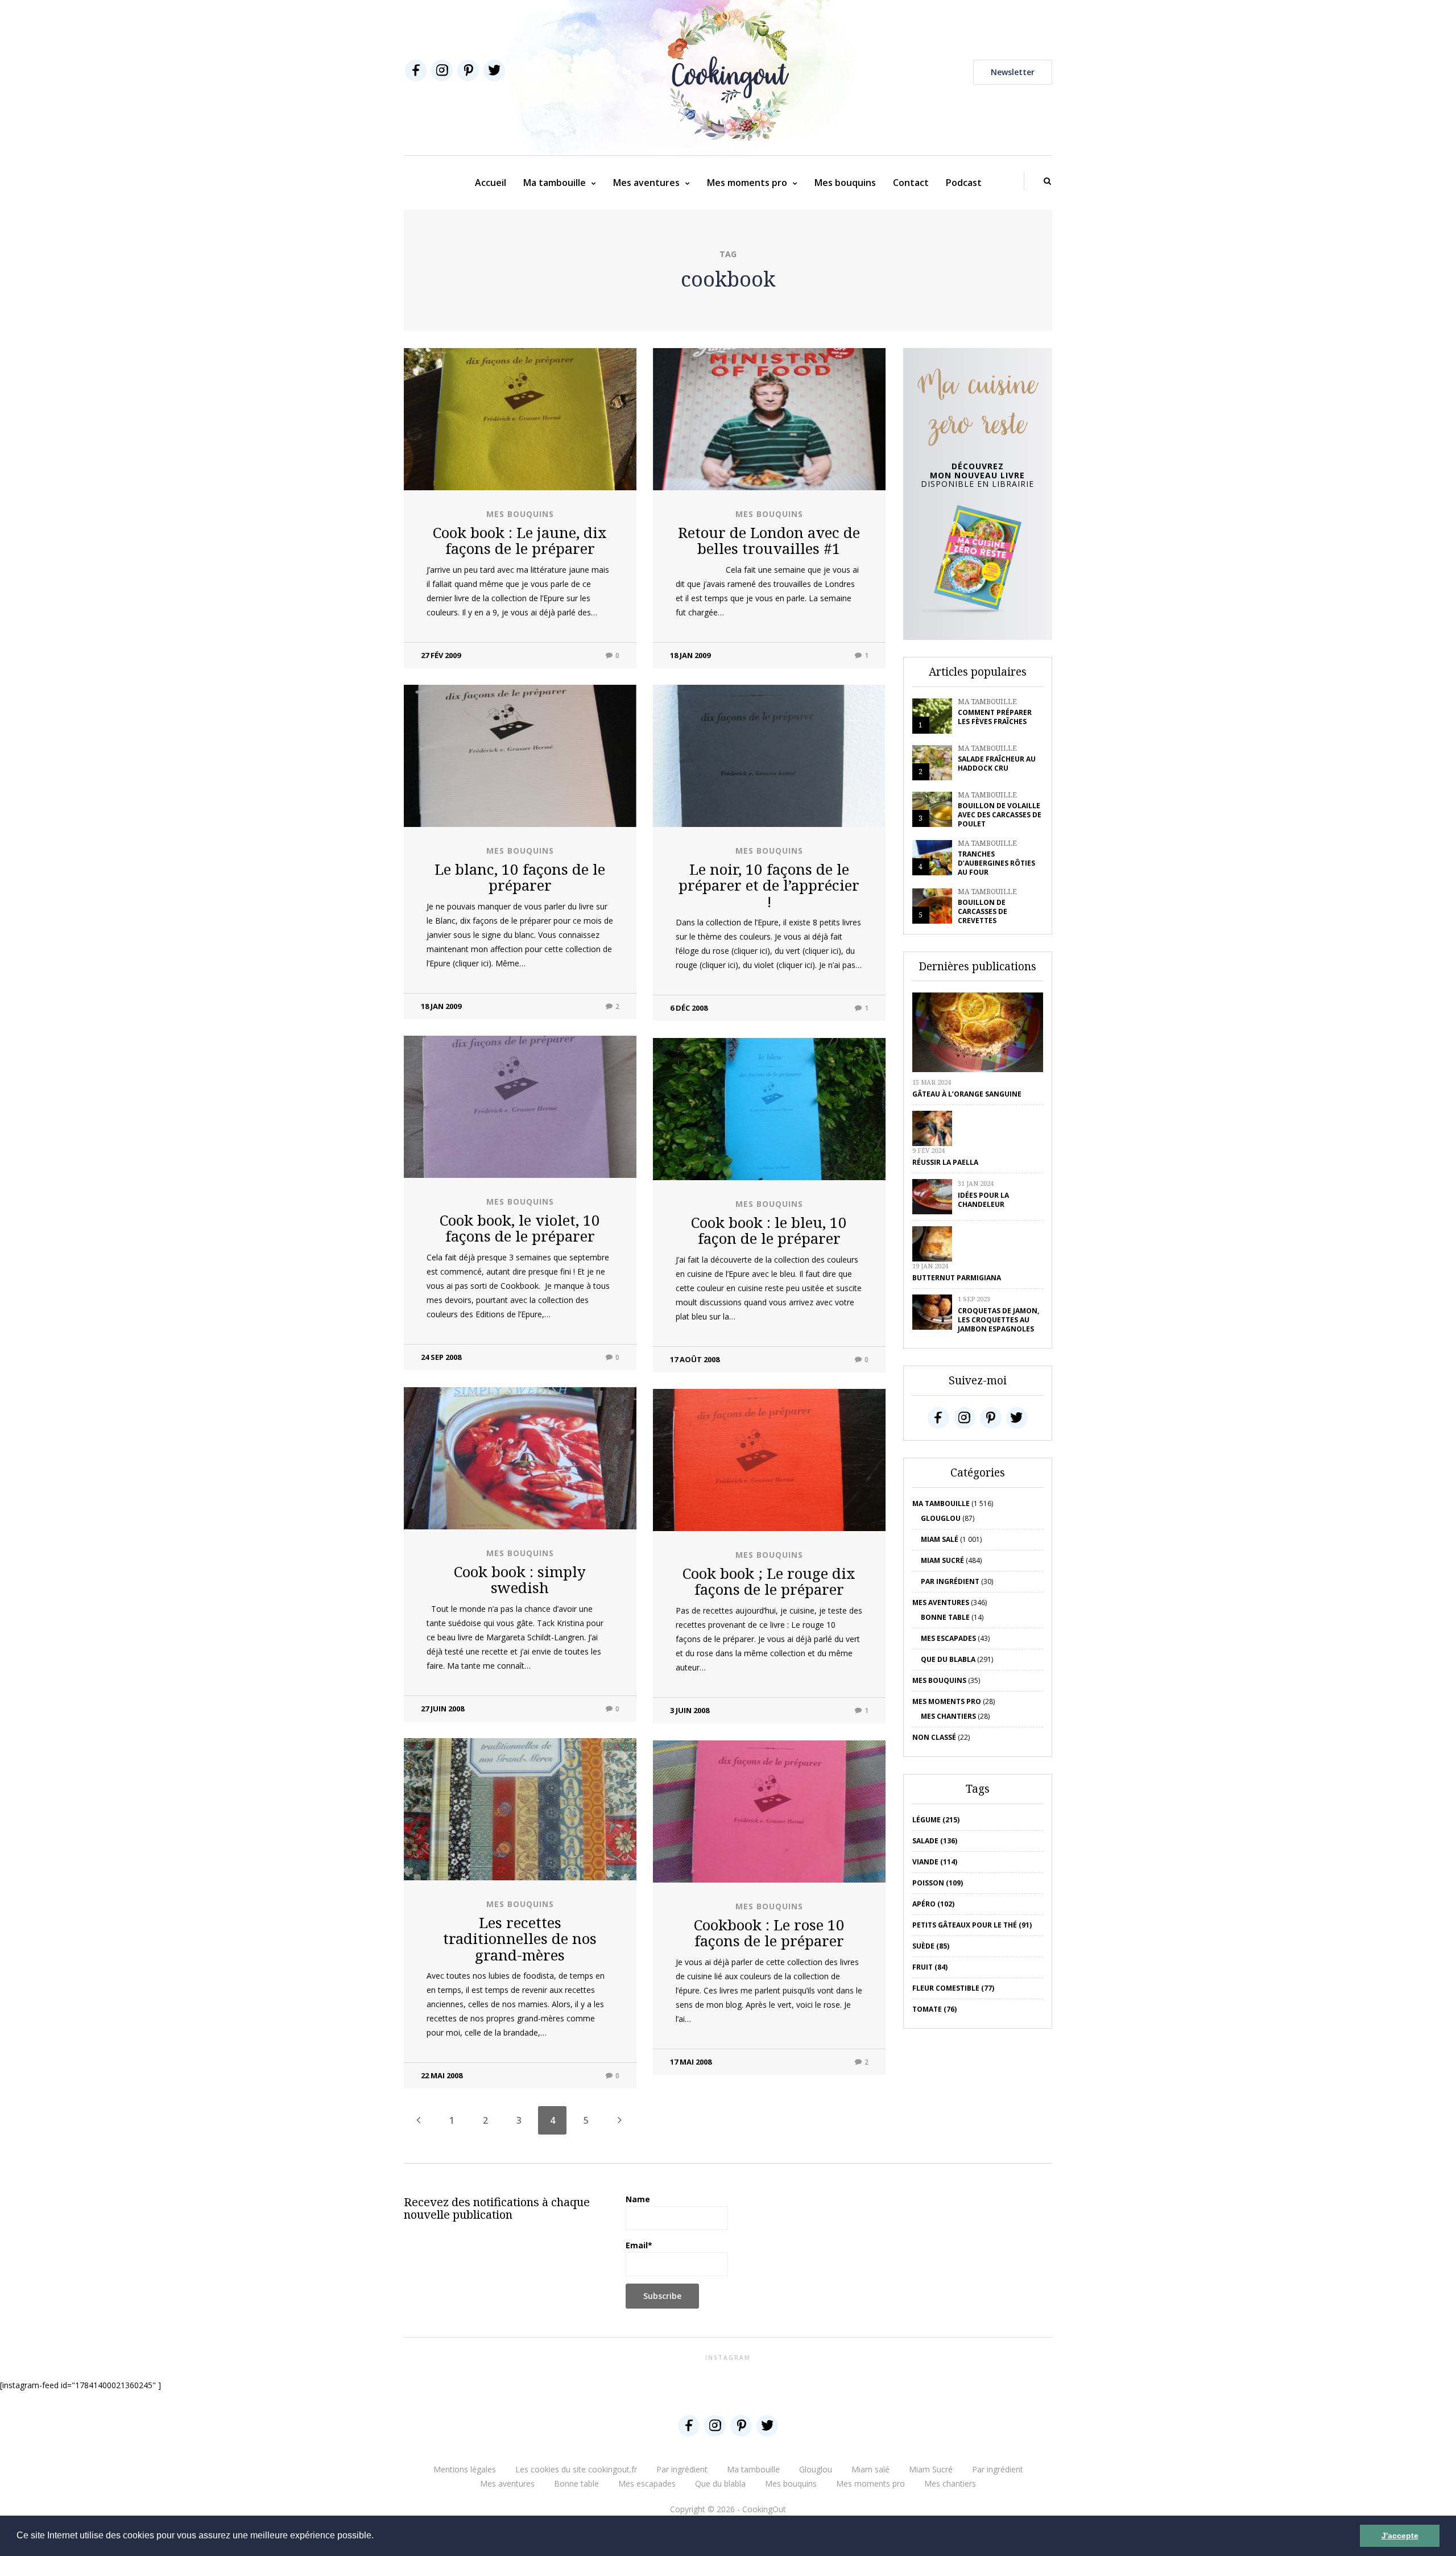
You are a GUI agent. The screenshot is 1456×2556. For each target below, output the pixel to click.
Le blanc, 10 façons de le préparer (520, 877)
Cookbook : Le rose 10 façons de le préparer (769, 1933)
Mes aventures (646, 183)
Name (638, 2199)
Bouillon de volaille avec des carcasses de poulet (1000, 815)
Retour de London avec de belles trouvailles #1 (769, 541)
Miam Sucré (942, 1560)
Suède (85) (931, 1946)
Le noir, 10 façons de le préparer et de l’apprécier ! (769, 885)
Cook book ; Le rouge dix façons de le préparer (769, 1581)
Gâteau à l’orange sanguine (967, 1094)
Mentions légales (465, 2469)
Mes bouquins (845, 183)
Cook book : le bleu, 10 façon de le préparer (769, 1231)
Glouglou (941, 1518)
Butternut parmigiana (957, 1278)
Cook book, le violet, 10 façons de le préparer (520, 1228)
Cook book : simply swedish (520, 1580)
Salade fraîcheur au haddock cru (997, 764)
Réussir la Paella (945, 1162)
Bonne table (945, 1617)
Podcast (964, 183)
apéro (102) (933, 1904)
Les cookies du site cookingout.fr (576, 2469)
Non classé (934, 1737)
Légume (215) (936, 1820)
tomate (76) (934, 2009)
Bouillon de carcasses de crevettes (983, 911)
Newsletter (1013, 72)
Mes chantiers (948, 1716)
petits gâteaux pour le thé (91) (972, 1925)
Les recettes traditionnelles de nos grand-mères (520, 1939)
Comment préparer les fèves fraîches (995, 717)
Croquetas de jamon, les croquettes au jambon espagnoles (998, 1320)
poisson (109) (938, 1883)
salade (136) (935, 1841)
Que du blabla (948, 1659)
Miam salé (940, 1539)
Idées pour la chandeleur (983, 1200)
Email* (639, 2245)
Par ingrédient (950, 1581)
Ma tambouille (555, 183)
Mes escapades (948, 1638)
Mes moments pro (747, 183)
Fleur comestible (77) (953, 1988)
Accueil (491, 183)
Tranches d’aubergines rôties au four (996, 863)
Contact (911, 183)
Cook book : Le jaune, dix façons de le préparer (520, 541)
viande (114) (935, 1862)
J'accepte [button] (1400, 2536)
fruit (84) (930, 1967)
